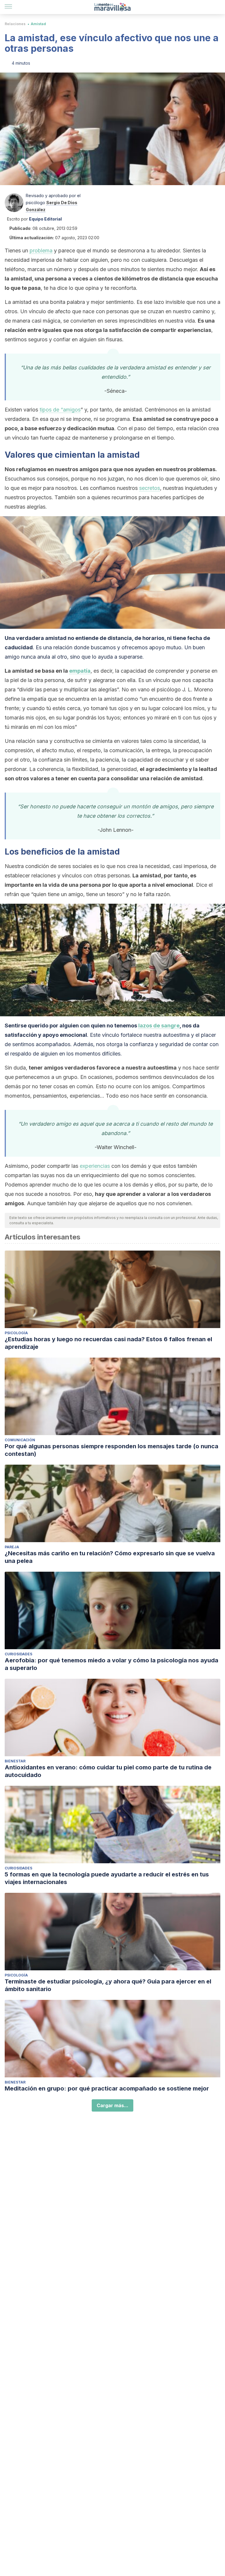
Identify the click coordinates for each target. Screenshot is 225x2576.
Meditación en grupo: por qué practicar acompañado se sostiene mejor (107, 2088)
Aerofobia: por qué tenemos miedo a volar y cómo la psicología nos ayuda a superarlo (111, 1664)
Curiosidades (18, 1654)
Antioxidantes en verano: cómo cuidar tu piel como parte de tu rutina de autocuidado (108, 1771)
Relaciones (15, 24)
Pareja (12, 1547)
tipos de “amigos (60, 410)
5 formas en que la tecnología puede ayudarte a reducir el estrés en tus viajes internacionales (107, 1878)
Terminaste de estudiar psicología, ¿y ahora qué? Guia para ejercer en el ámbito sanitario (108, 1985)
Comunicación (20, 1440)
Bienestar (15, 1761)
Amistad (38, 24)
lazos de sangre (159, 1026)
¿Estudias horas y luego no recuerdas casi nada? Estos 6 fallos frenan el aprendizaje (108, 1343)
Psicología (16, 1333)
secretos (150, 488)
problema (41, 250)
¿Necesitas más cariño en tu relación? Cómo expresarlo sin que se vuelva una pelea (110, 1557)
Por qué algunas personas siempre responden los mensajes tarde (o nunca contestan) (111, 1450)
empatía (80, 671)
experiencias (95, 1166)
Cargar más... (112, 2105)
